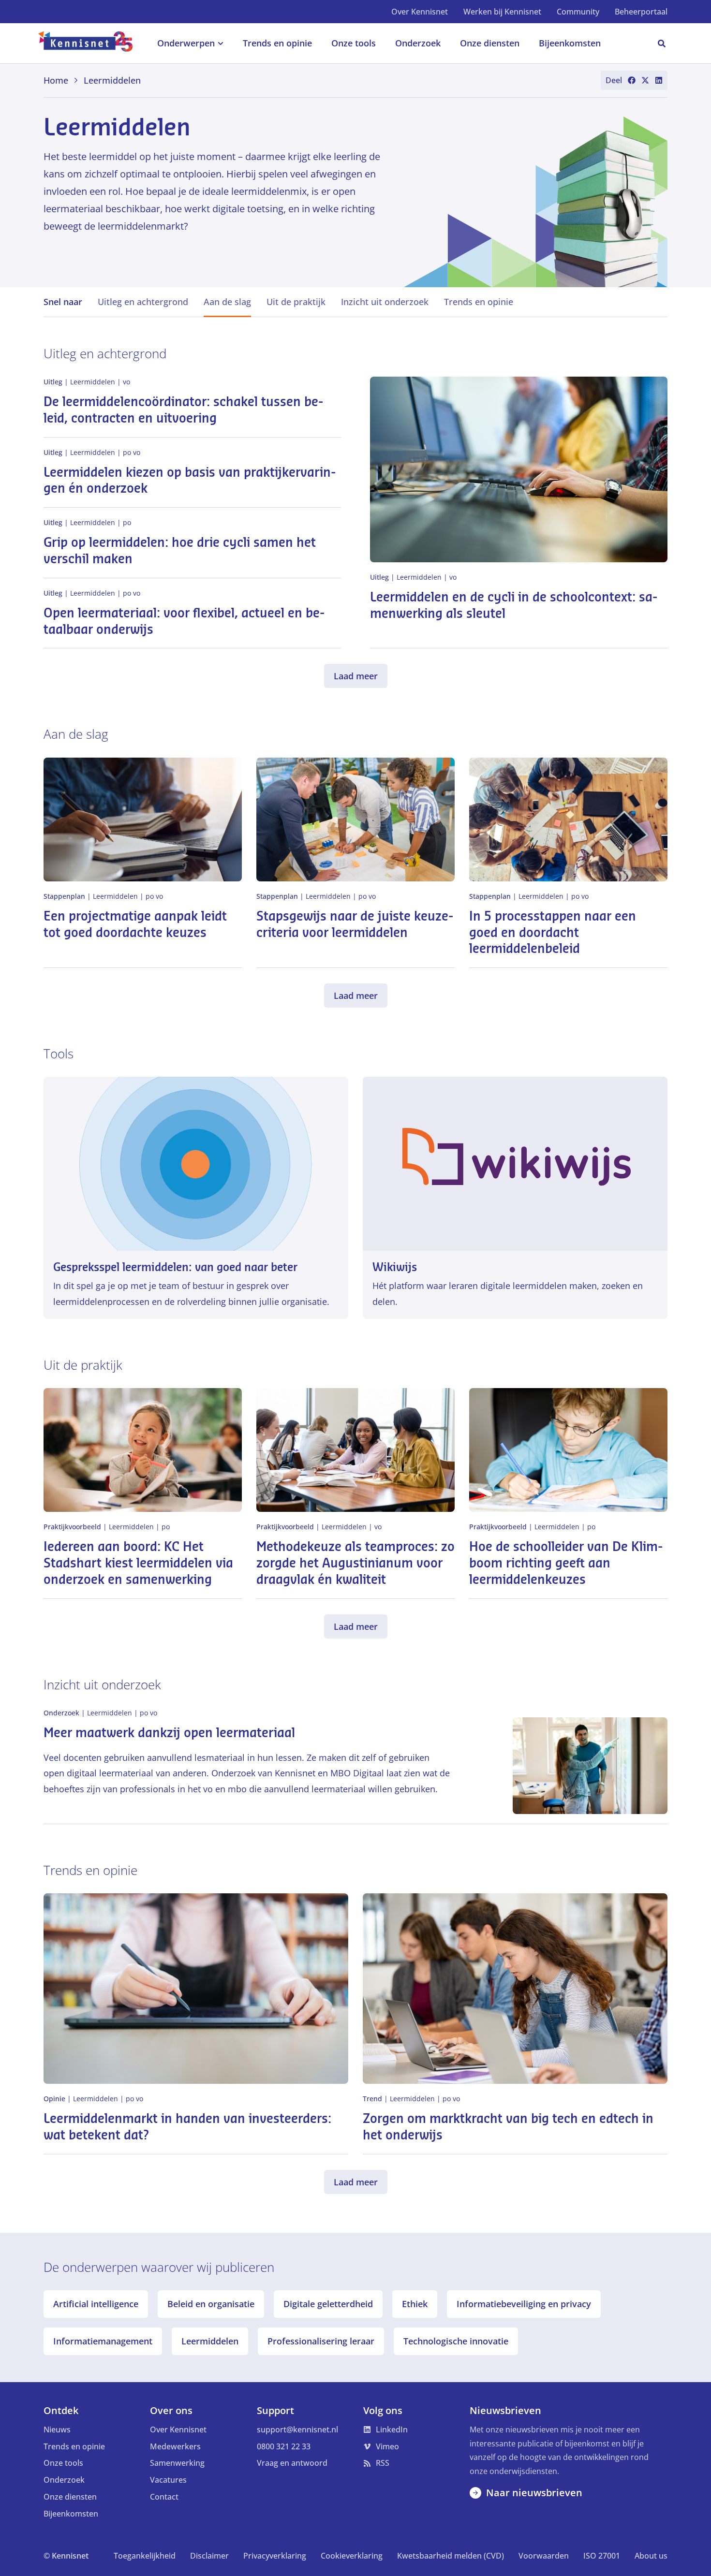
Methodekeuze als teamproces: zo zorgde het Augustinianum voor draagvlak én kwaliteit (355, 1564)
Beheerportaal (641, 12)
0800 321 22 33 (284, 2446)
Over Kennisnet (420, 12)
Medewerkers (175, 2446)
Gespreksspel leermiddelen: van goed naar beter (175, 1267)
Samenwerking (177, 2463)
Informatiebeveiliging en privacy (524, 2304)
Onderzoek (64, 2480)
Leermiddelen (210, 2341)
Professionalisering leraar (321, 2341)
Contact (164, 2497)
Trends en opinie (74, 2446)
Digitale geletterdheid (328, 2304)
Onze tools (63, 2463)
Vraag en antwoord (292, 2463)
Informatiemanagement (103, 2341)
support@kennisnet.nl (297, 2430)
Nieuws (57, 2430)
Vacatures (168, 2480)
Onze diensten (70, 2497)
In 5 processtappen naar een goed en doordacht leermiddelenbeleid (553, 933)
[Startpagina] (91, 44)
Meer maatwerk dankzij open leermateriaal (169, 1733)
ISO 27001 (602, 2556)
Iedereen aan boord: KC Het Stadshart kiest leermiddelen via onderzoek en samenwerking (138, 1564)
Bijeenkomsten (71, 2514)
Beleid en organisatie (211, 2304)
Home (56, 80)
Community (578, 12)
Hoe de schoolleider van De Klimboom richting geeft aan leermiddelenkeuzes (566, 1564)
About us (651, 2556)
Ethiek (415, 2304)
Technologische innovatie (456, 2341)
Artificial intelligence (96, 2304)
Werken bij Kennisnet (502, 12)
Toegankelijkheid (145, 2556)
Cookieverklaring (352, 2556)
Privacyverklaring (275, 2556)
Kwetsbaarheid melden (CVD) (451, 2556)
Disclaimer (209, 2556)
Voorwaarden (544, 2556)
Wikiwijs (395, 1267)
